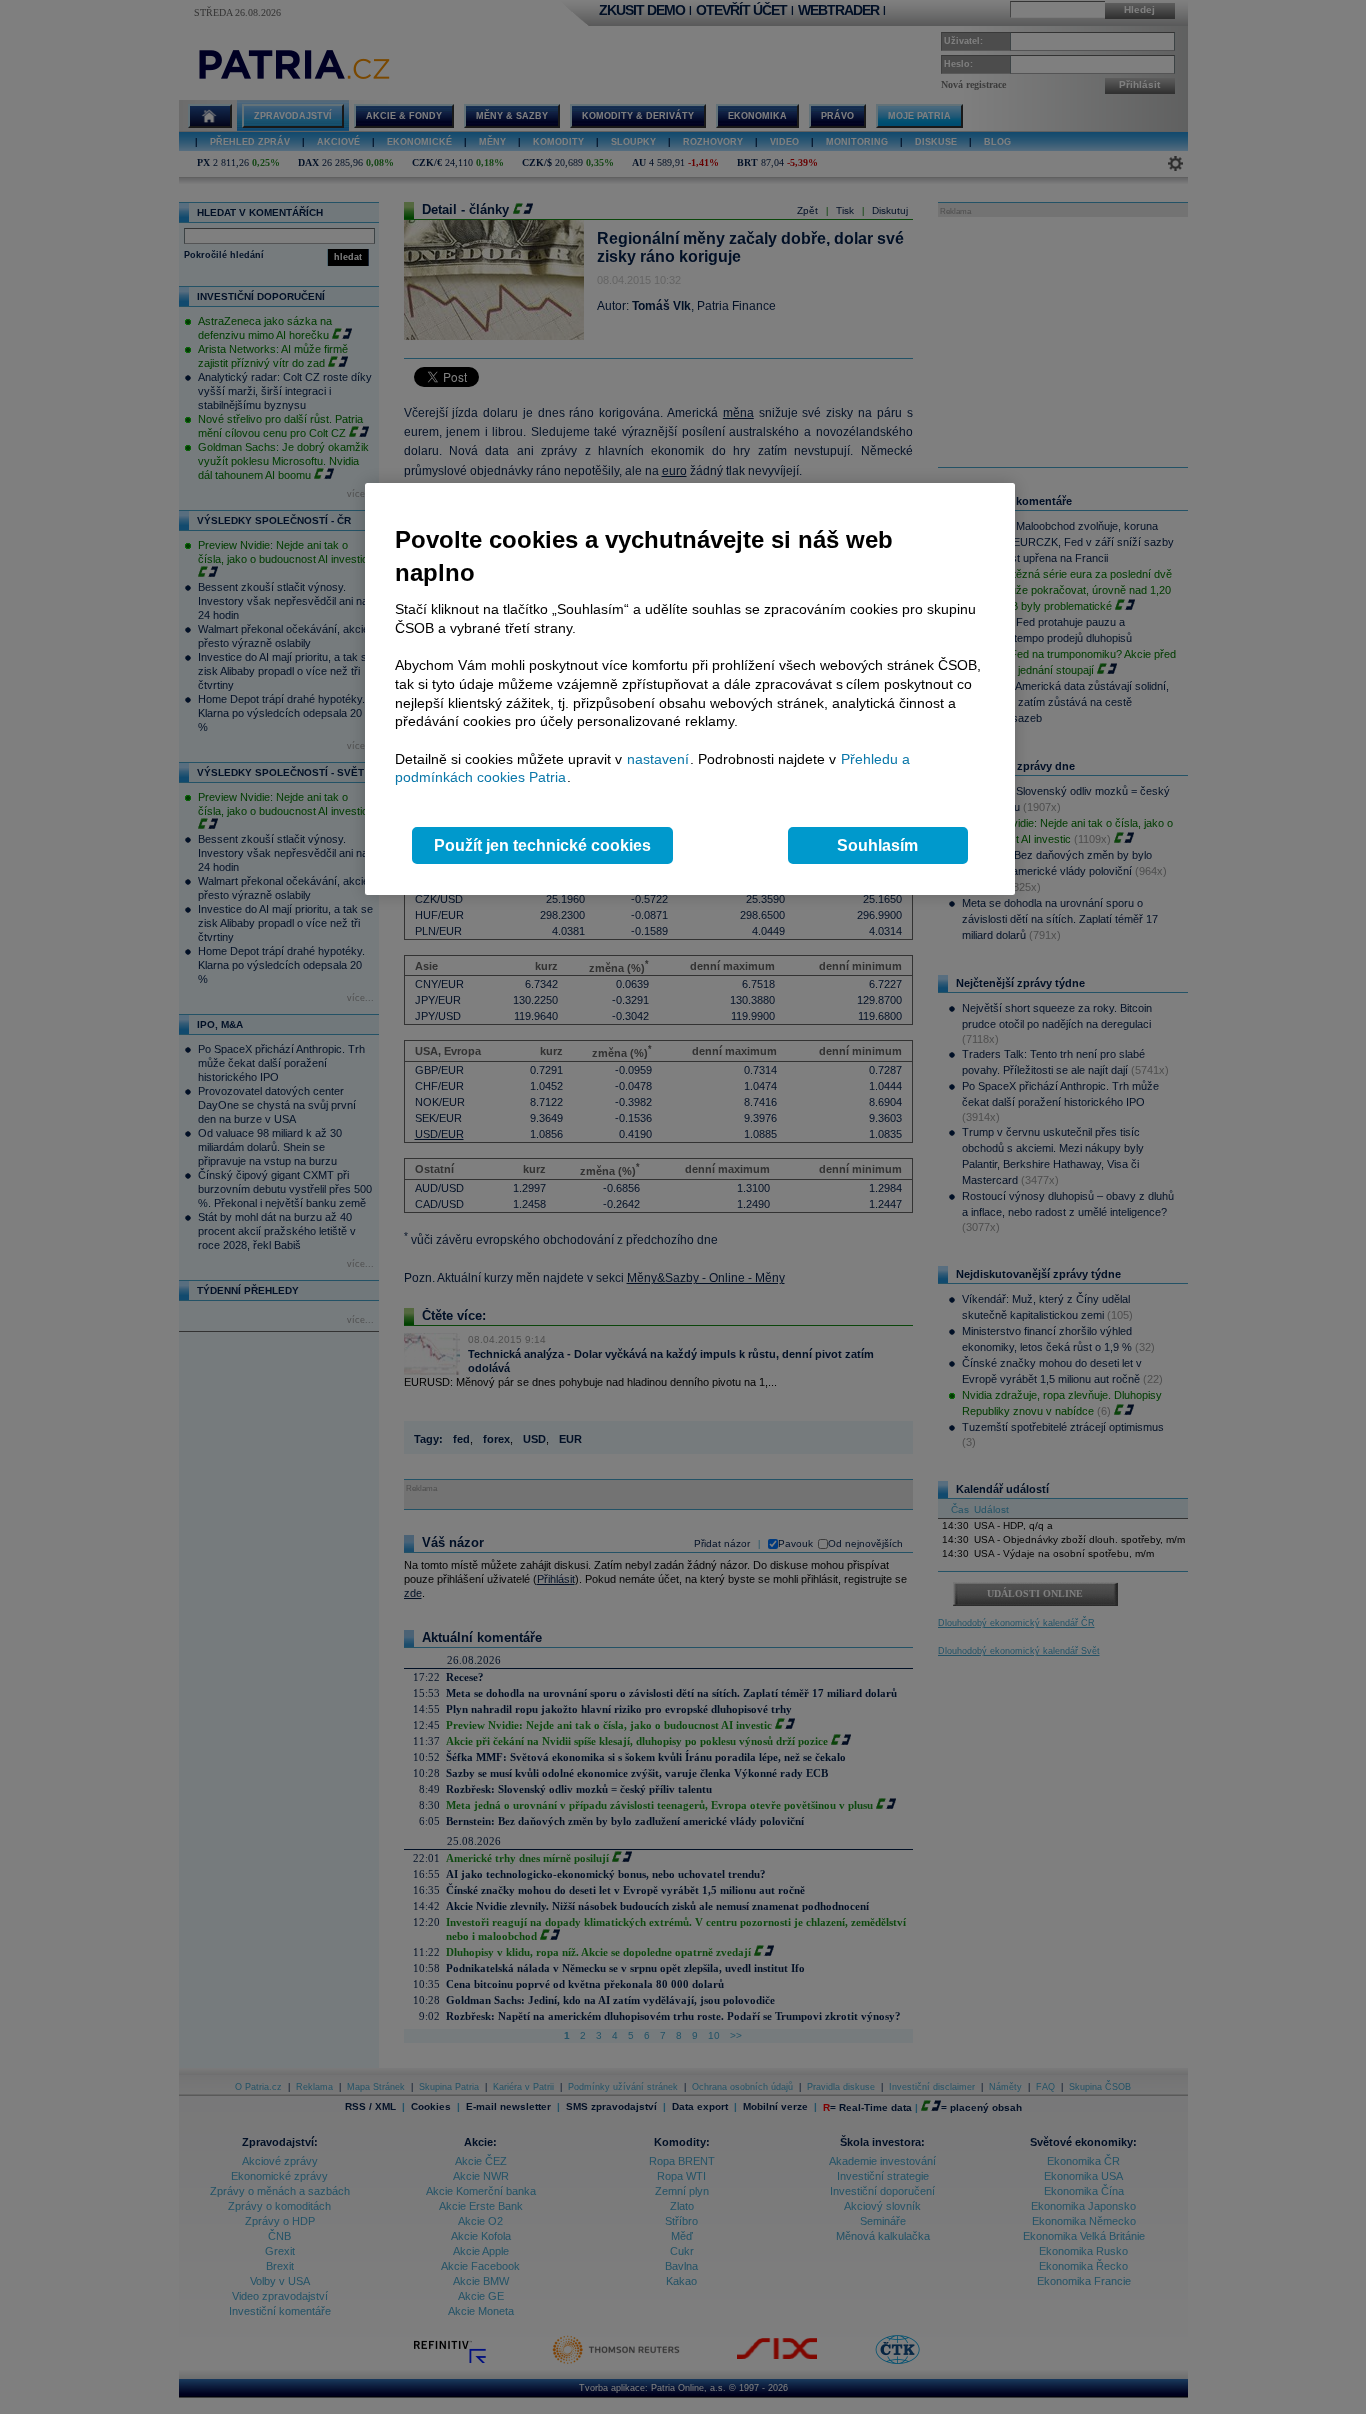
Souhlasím (877, 845)
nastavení (658, 759)
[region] (690, 689)
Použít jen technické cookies (542, 845)
